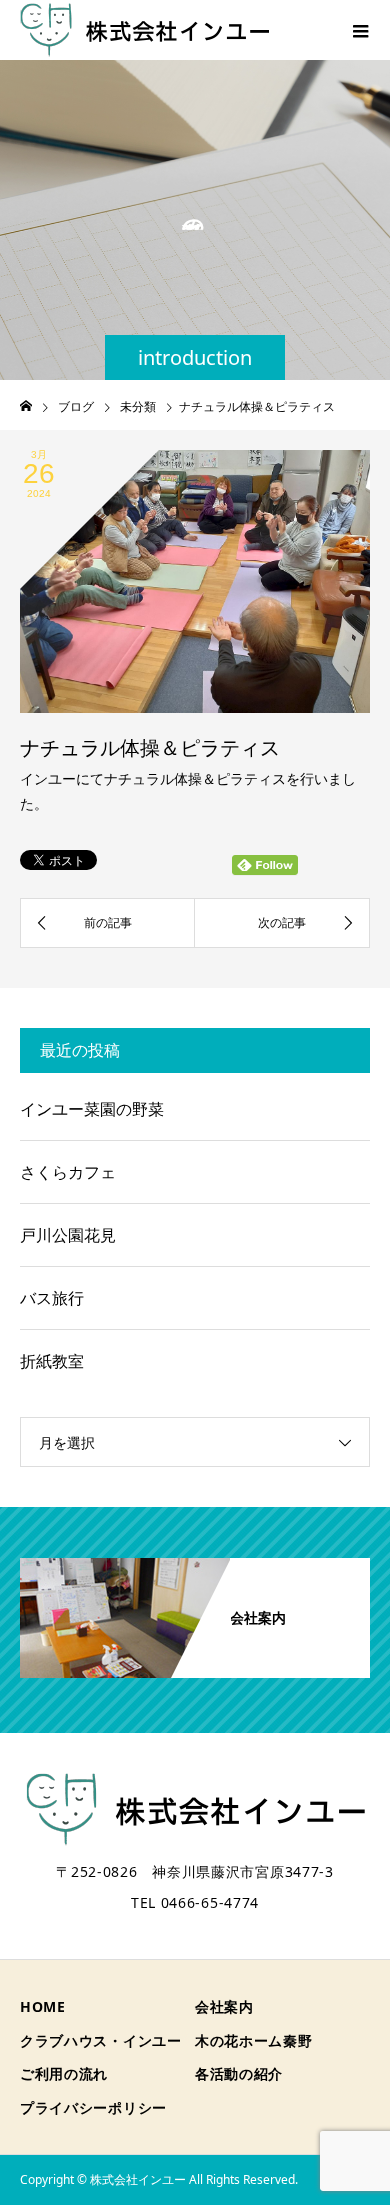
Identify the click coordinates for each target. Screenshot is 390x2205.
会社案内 (224, 2006)
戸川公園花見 (68, 1235)
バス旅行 (52, 1298)
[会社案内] (195, 1565)
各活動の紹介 (239, 2073)
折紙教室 (52, 1361)
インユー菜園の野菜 (92, 1109)
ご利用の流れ (64, 2073)
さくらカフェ (68, 1172)
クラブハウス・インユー (101, 2040)
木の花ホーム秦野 (254, 2040)
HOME (43, 2006)
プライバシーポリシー (93, 2107)
